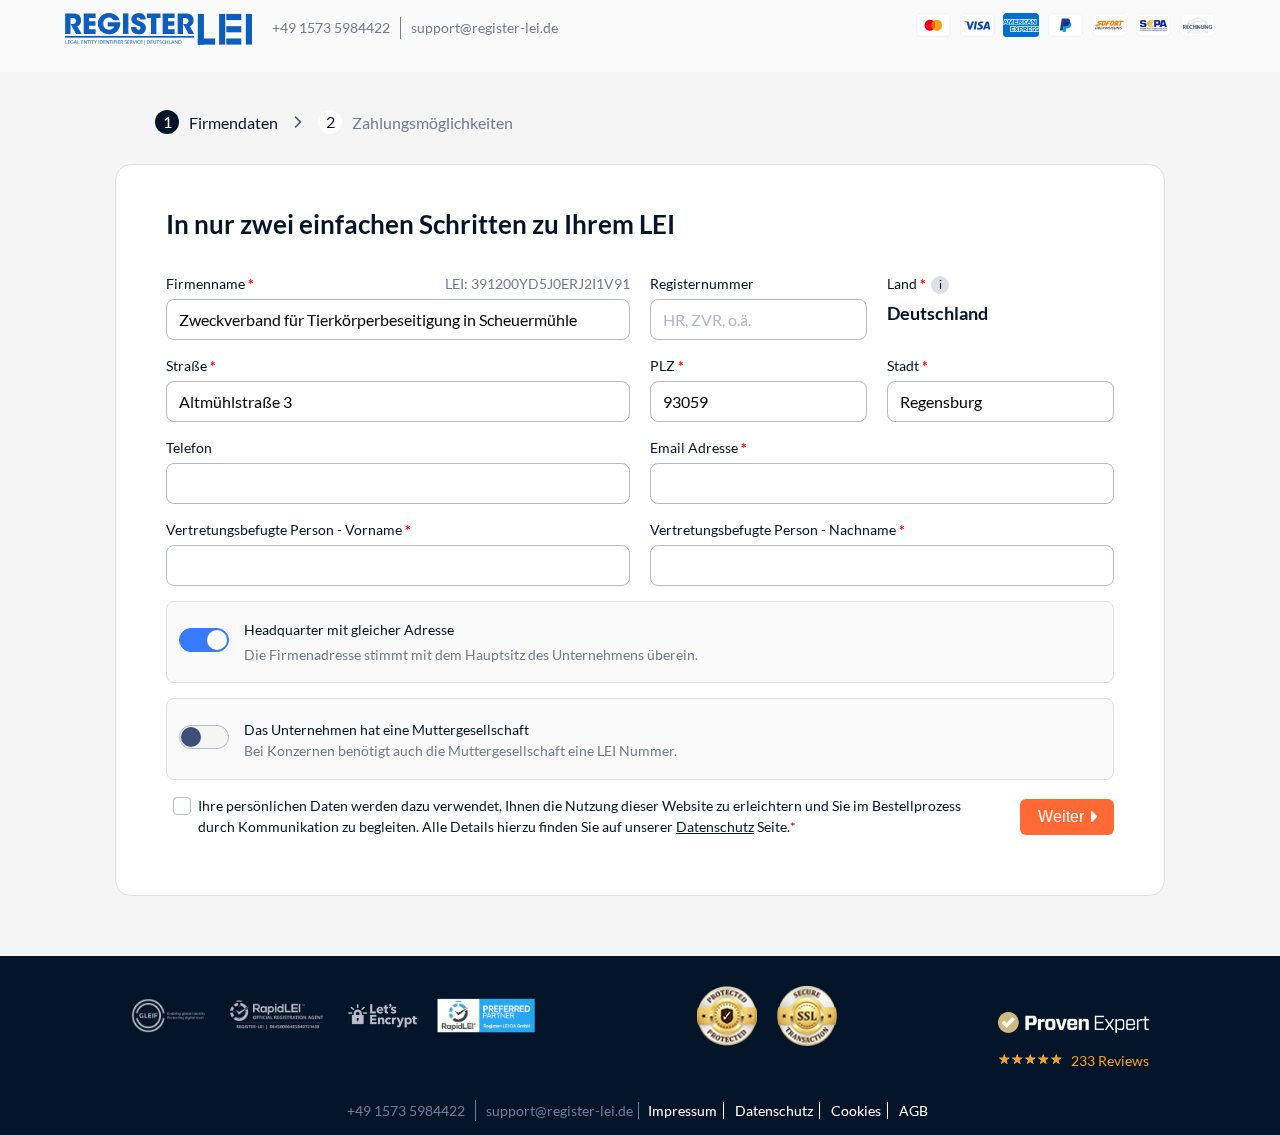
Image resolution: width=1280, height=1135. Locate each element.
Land (906, 283)
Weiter (1061, 816)
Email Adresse (698, 447)
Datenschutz (715, 826)
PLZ (667, 365)
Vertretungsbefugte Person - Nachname (777, 529)
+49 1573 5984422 (331, 27)
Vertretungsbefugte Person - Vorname (288, 529)
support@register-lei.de (484, 27)
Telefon (189, 447)
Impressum (682, 1110)
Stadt (907, 365)
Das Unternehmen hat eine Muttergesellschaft (386, 729)
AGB (913, 1110)
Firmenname (210, 283)
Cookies (856, 1110)
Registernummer (702, 283)
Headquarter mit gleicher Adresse (349, 629)
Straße (191, 365)
